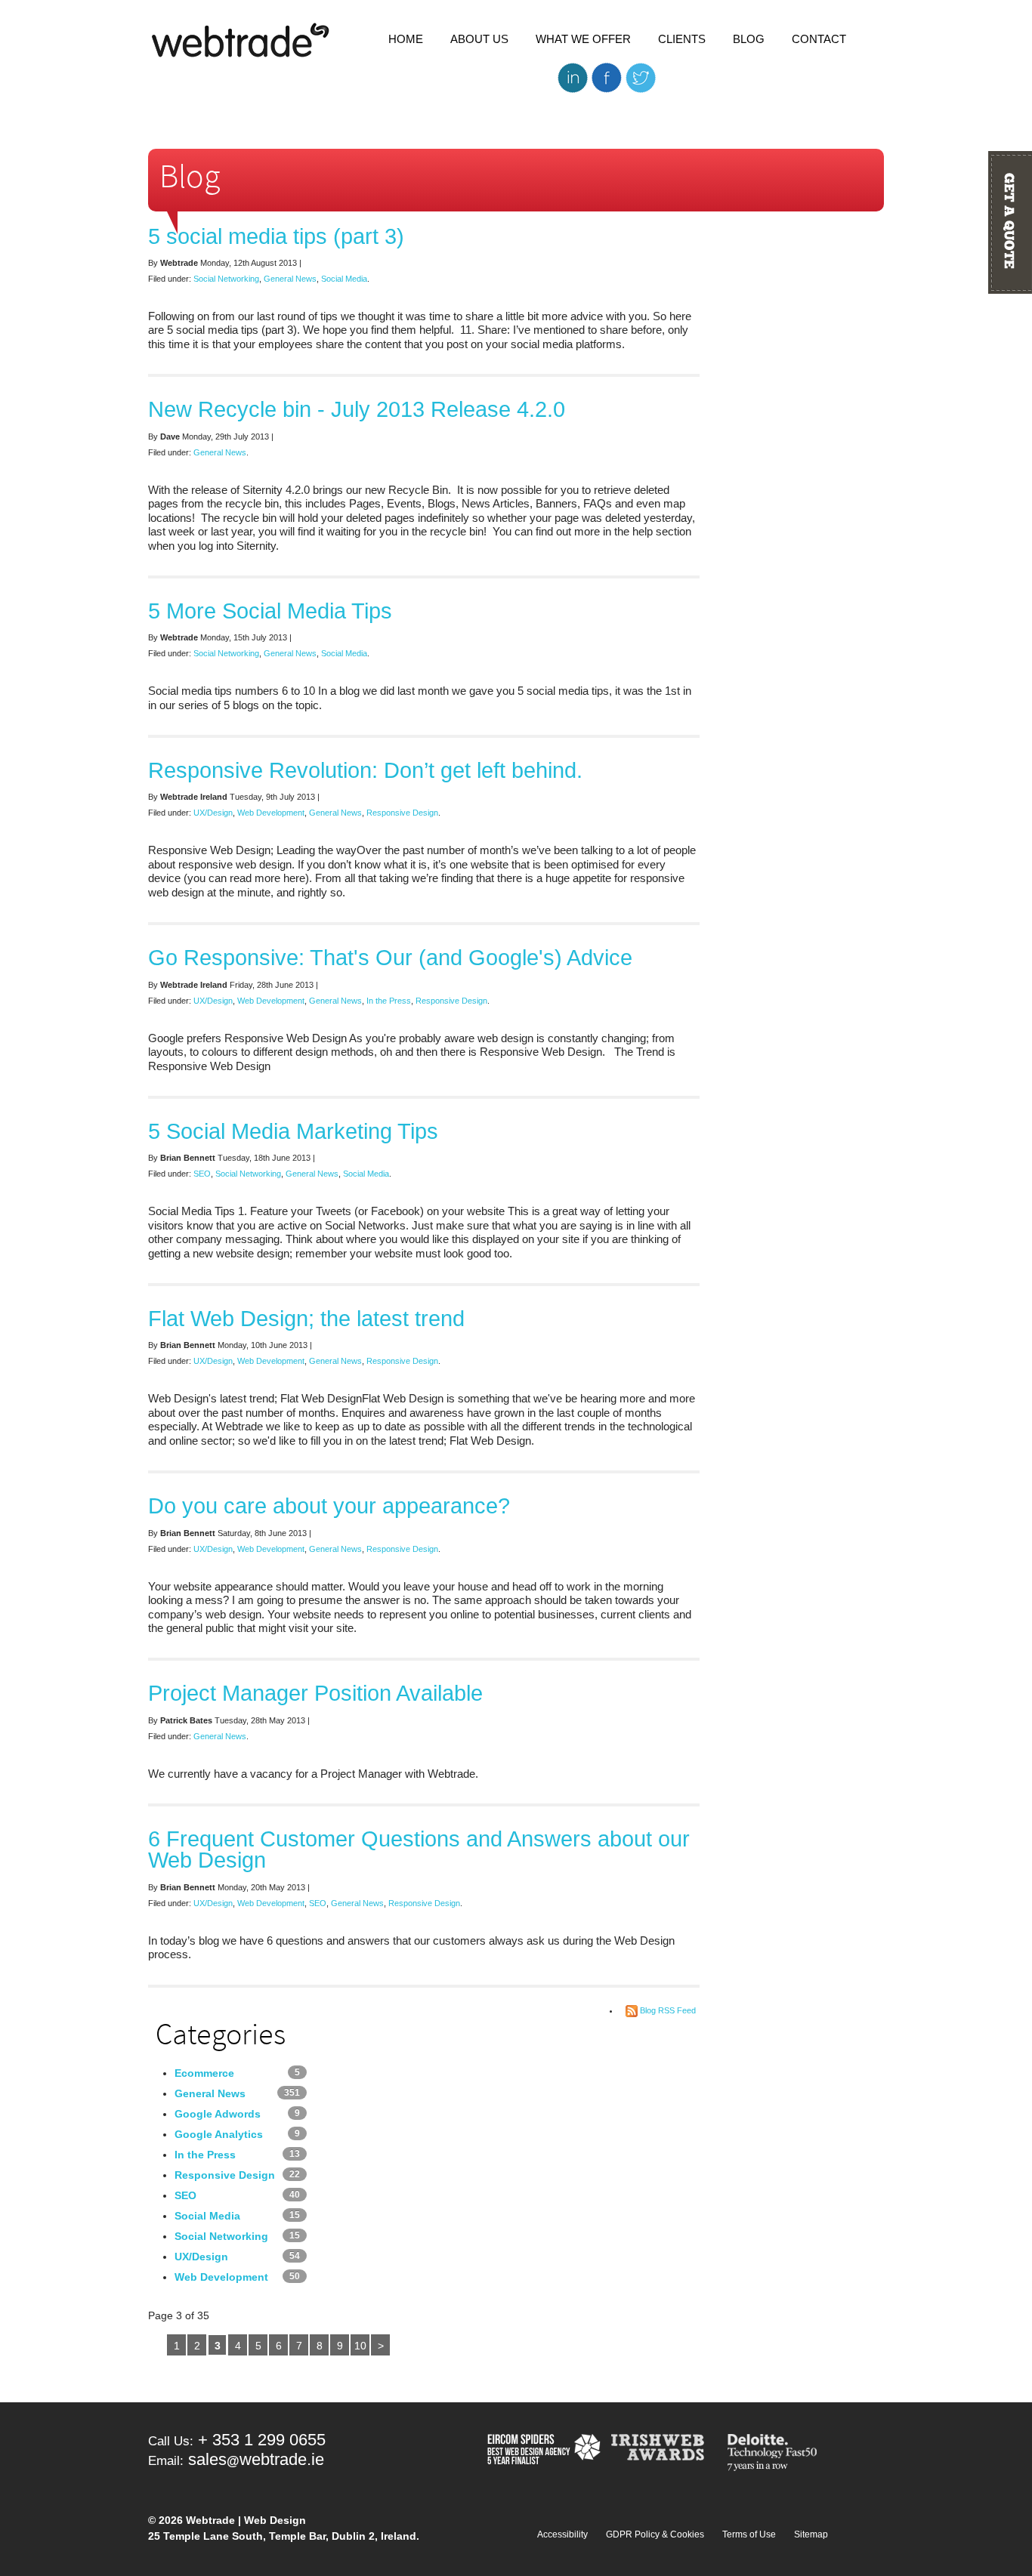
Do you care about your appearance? (329, 1505)
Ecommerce (204, 2073)
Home (406, 39)
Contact (819, 39)
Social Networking (226, 279)
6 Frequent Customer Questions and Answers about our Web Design (419, 1849)
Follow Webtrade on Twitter (640, 77)
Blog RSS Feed (668, 2010)
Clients (682, 39)
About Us (479, 39)
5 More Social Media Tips (270, 611)
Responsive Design (402, 813)
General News (290, 279)
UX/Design (213, 813)
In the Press (389, 1001)
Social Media (344, 279)
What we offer (583, 39)
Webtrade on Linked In (572, 77)
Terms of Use (749, 2534)
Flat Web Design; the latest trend (306, 1318)
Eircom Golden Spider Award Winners (542, 2454)
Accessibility (562, 2534)
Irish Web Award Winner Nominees (663, 2454)
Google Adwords (218, 2114)
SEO (202, 1174)
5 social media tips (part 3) (276, 236)
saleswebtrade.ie (256, 2459)
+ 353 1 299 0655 (262, 2440)
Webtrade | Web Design (241, 41)
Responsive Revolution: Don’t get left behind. (365, 770)
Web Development (271, 813)
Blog (749, 39)
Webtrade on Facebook (606, 77)
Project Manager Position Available (315, 1693)
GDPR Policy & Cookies (655, 2534)
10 (360, 2346)
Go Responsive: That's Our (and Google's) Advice (390, 957)
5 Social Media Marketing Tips (293, 1131)
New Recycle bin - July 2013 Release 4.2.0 (357, 409)
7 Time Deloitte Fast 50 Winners (775, 2454)
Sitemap (811, 2534)
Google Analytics (219, 2134)
